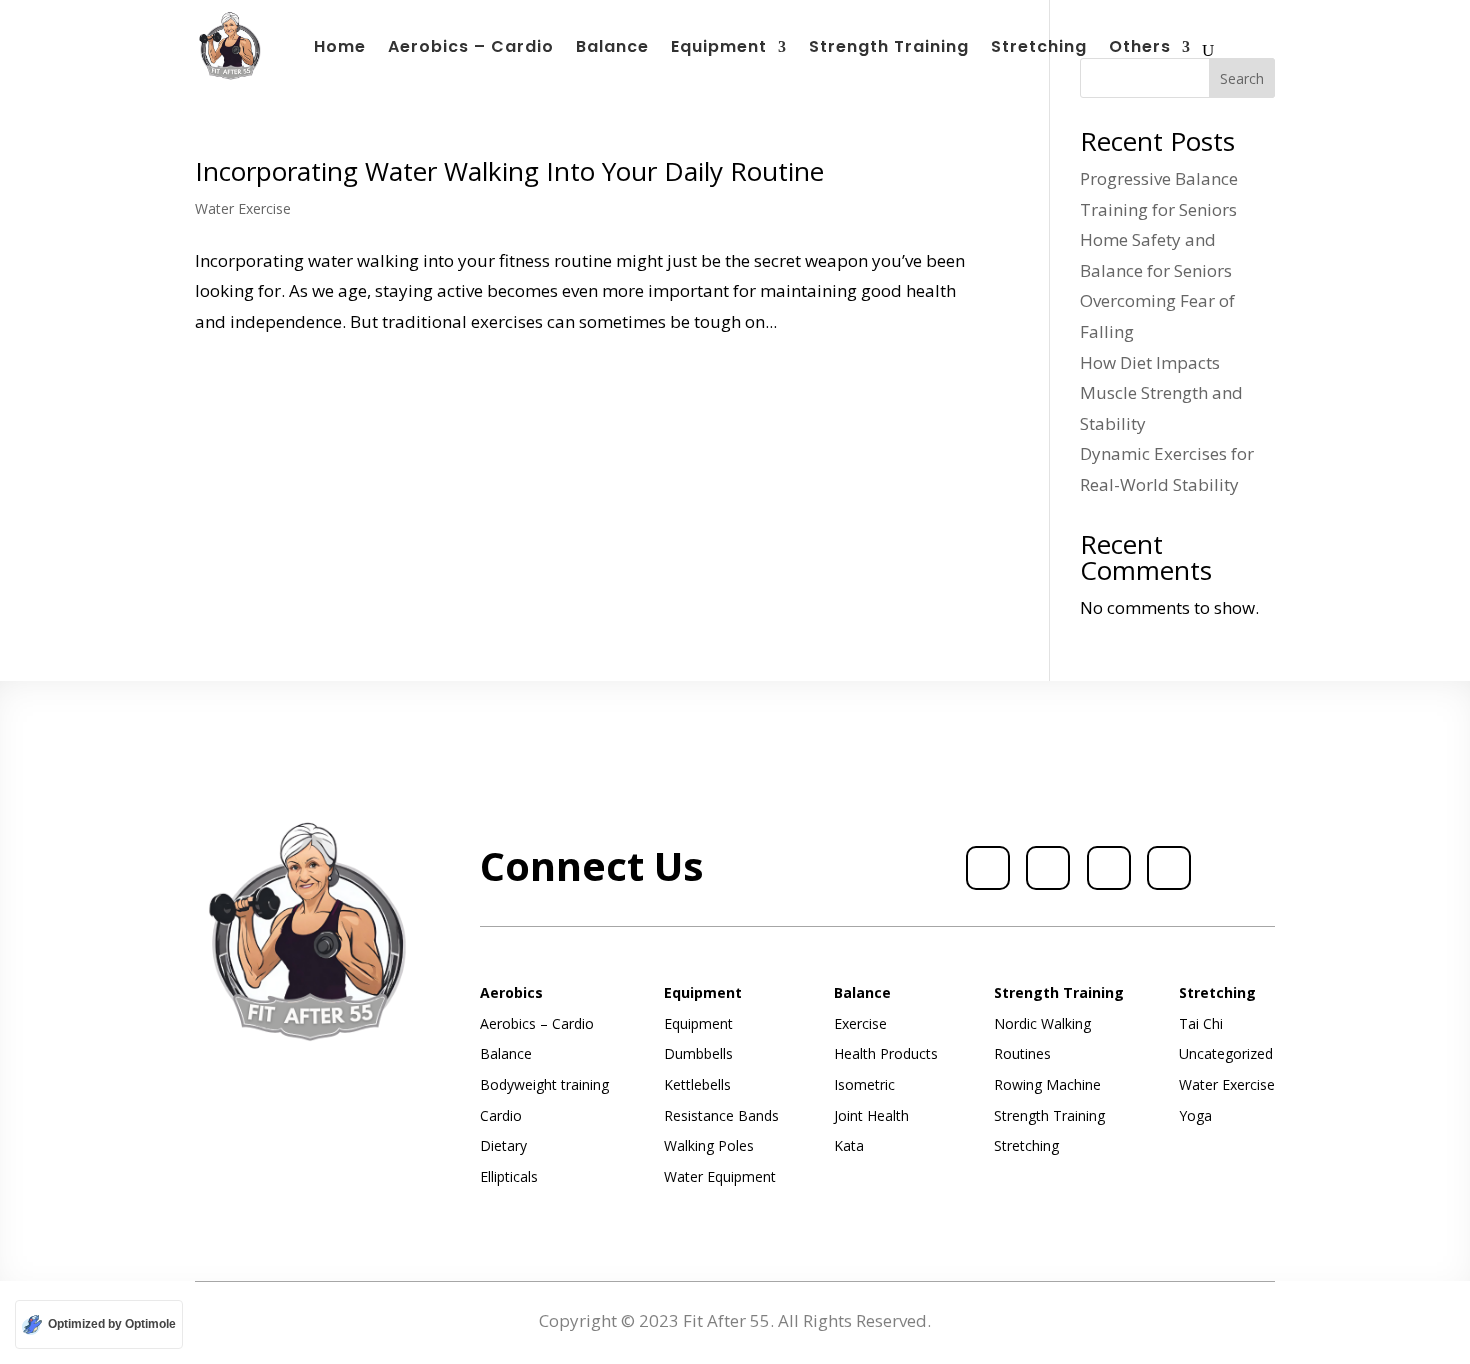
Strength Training (889, 49)
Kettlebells (697, 1084)
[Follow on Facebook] (988, 868)
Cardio (501, 1115)
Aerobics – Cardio (471, 49)
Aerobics (511, 992)
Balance (612, 49)
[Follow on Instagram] (1109, 868)
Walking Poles (709, 1145)
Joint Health (871, 1115)
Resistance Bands (721, 1115)
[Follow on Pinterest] (1169, 868)
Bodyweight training (544, 1084)
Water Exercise (243, 208)
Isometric (864, 1084)
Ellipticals (509, 1176)
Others (1140, 49)
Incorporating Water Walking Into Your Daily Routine (509, 171)
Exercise (860, 1023)
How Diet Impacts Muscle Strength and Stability (1161, 393)
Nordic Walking (1042, 1023)
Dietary (503, 1145)
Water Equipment (720, 1176)
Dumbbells (698, 1053)
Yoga (1195, 1115)
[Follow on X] (1048, 868)
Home (340, 49)
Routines (1022, 1053)
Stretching (1039, 49)
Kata (849, 1145)
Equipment (719, 49)
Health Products (886, 1053)
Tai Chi (1201, 1023)
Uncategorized (1226, 1053)
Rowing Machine (1047, 1084)
